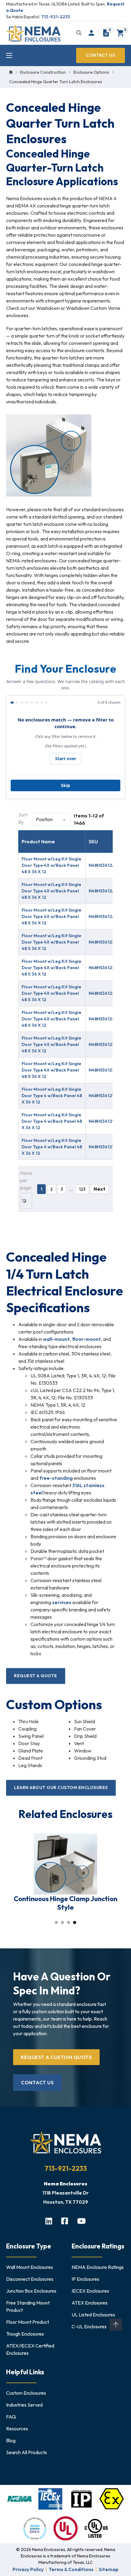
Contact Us (100, 55)
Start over (66, 758)
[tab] (56, 1922)
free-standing (56, 1478)
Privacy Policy (28, 2569)
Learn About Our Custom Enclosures (61, 1788)
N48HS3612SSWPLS (109, 1019)
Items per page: (26, 1180)
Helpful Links (25, 2372)
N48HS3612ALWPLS (109, 865)
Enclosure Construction (43, 72)
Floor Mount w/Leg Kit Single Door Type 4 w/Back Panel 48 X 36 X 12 (52, 1096)
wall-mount (56, 1339)
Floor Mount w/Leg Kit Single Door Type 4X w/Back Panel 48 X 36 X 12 (51, 865)
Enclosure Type (29, 2246)
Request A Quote (36, 1676)
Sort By (23, 818)
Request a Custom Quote (56, 2057)
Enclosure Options (91, 72)
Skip (65, 785)
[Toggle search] (79, 33)
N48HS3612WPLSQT (110, 1147)
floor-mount (86, 1339)
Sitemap (109, 2569)
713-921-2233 (56, 17)
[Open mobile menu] (9, 55)
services (62, 1602)
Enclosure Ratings (98, 2246)
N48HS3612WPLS (106, 1096)
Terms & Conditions (71, 2569)
